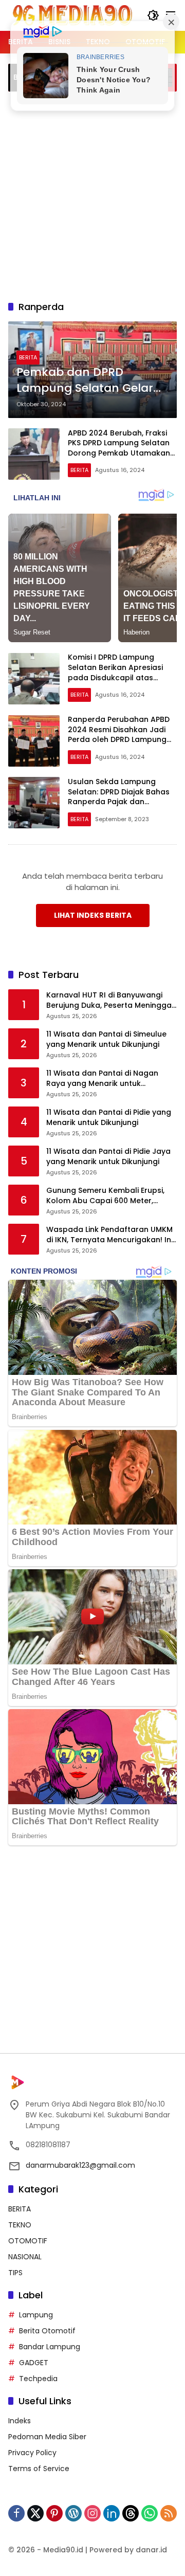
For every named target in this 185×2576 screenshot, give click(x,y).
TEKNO (20, 2225)
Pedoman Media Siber (47, 2437)
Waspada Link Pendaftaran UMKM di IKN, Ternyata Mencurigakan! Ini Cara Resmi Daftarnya (109, 1235)
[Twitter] (35, 2513)
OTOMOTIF (28, 2241)
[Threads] (131, 2513)
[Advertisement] (92, 194)
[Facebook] (16, 2513)
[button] (153, 15)
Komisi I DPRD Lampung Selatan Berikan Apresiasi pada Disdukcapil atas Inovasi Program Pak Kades (119, 672)
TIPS (15, 2273)
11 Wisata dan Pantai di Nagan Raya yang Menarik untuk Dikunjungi (102, 1078)
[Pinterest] (54, 2513)
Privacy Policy (32, 2453)
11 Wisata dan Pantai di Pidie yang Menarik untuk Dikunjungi (109, 1118)
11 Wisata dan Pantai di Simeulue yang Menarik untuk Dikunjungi (106, 1039)
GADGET (34, 2363)
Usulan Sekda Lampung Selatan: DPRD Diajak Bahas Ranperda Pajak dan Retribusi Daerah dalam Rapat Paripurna (119, 802)
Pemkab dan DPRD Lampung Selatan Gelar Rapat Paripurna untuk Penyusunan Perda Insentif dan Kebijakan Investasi (85, 380)
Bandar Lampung (50, 2347)
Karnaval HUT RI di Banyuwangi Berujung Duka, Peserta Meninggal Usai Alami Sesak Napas (110, 1000)
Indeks (20, 2421)
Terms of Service (39, 2469)
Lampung (36, 2315)
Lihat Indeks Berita (93, 915)
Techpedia (38, 2379)
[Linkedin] (112, 2513)
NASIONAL (25, 2257)
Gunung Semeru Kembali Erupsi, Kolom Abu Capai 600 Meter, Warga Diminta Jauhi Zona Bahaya (111, 1196)
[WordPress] (73, 2513)
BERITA (28, 357)
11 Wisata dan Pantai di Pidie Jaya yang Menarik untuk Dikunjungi (108, 1157)
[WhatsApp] (150, 2513)
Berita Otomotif (47, 2331)
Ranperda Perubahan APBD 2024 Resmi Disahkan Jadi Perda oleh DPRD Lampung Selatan (119, 734)
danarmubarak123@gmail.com (80, 2165)
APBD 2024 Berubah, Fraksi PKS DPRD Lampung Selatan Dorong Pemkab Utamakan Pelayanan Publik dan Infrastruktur (119, 453)
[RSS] (169, 2513)
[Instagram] (92, 2513)
